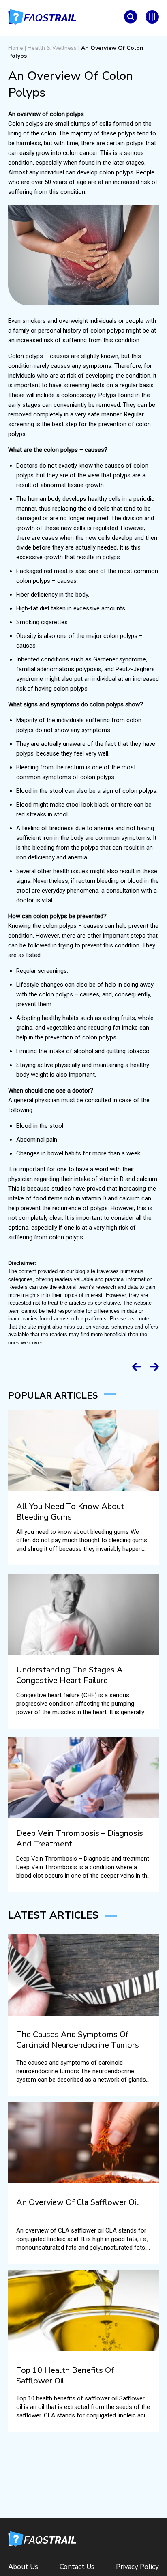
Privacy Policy (137, 2567)
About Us (23, 2567)
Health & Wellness (52, 48)
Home (16, 48)
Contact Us (77, 2567)
